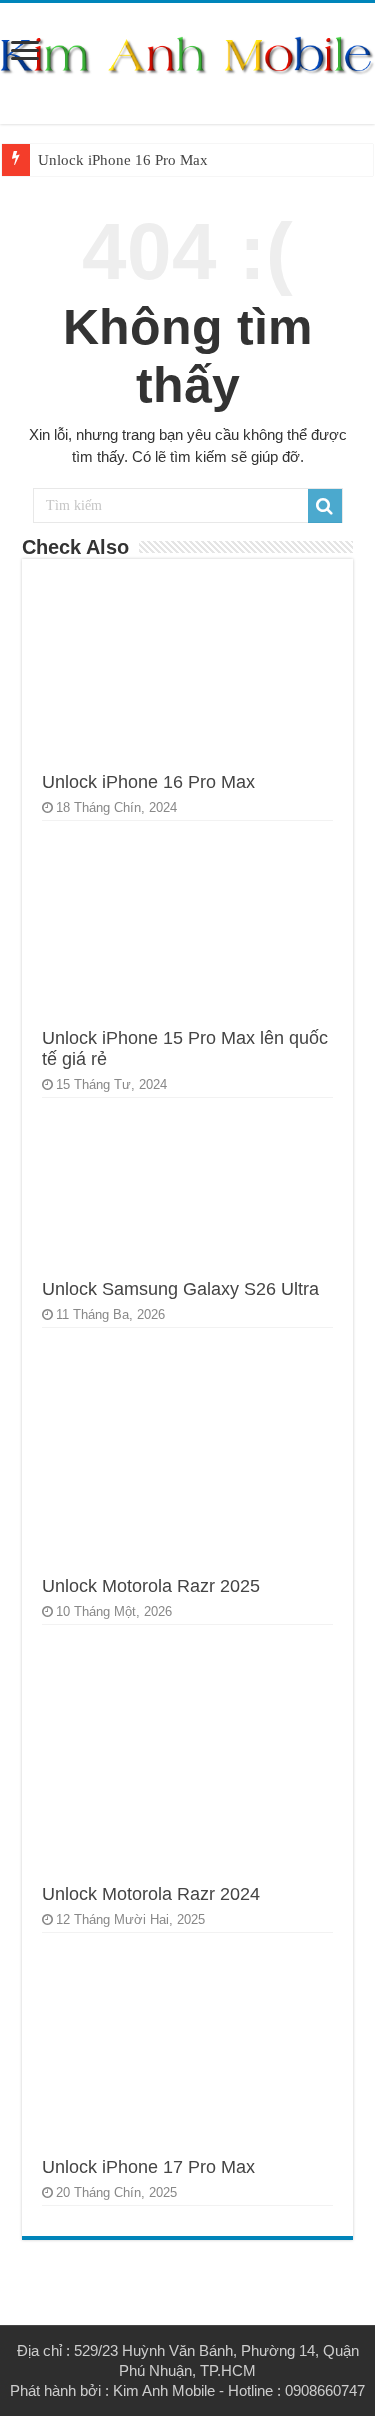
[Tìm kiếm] (325, 506)
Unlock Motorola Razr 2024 (151, 1894)
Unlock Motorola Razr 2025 (151, 1586)
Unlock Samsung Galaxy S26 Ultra (180, 1289)
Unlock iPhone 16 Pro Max (123, 160)
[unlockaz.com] (187, 55)
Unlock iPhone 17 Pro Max (148, 2167)
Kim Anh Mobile (164, 2390)
